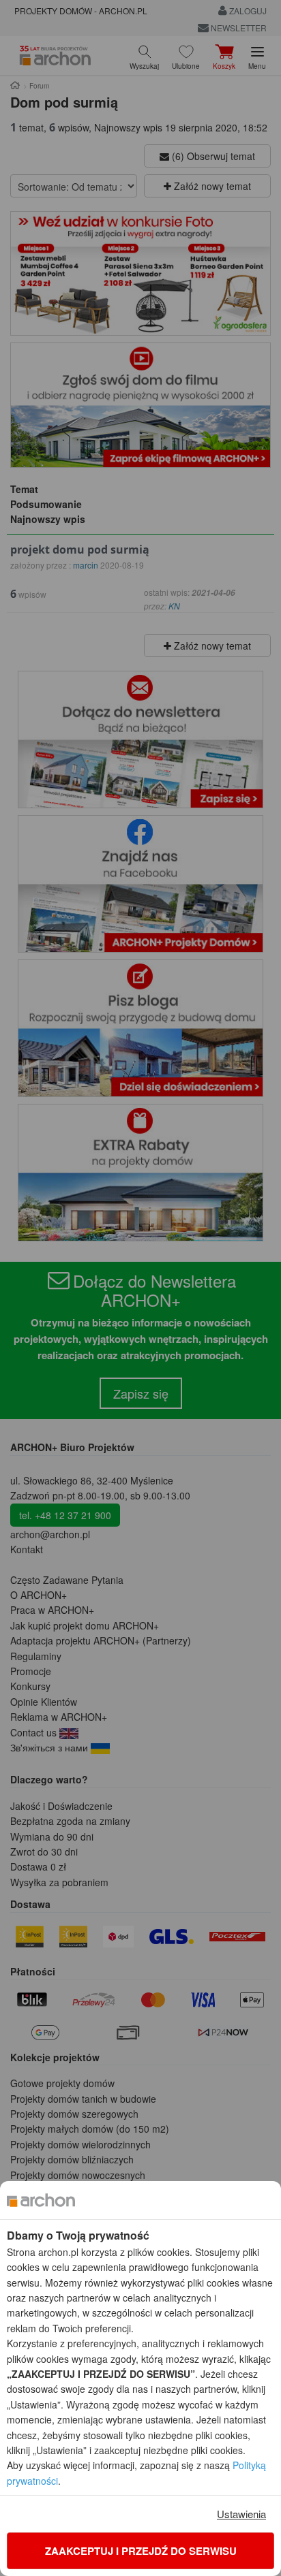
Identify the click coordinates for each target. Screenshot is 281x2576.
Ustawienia (241, 2514)
